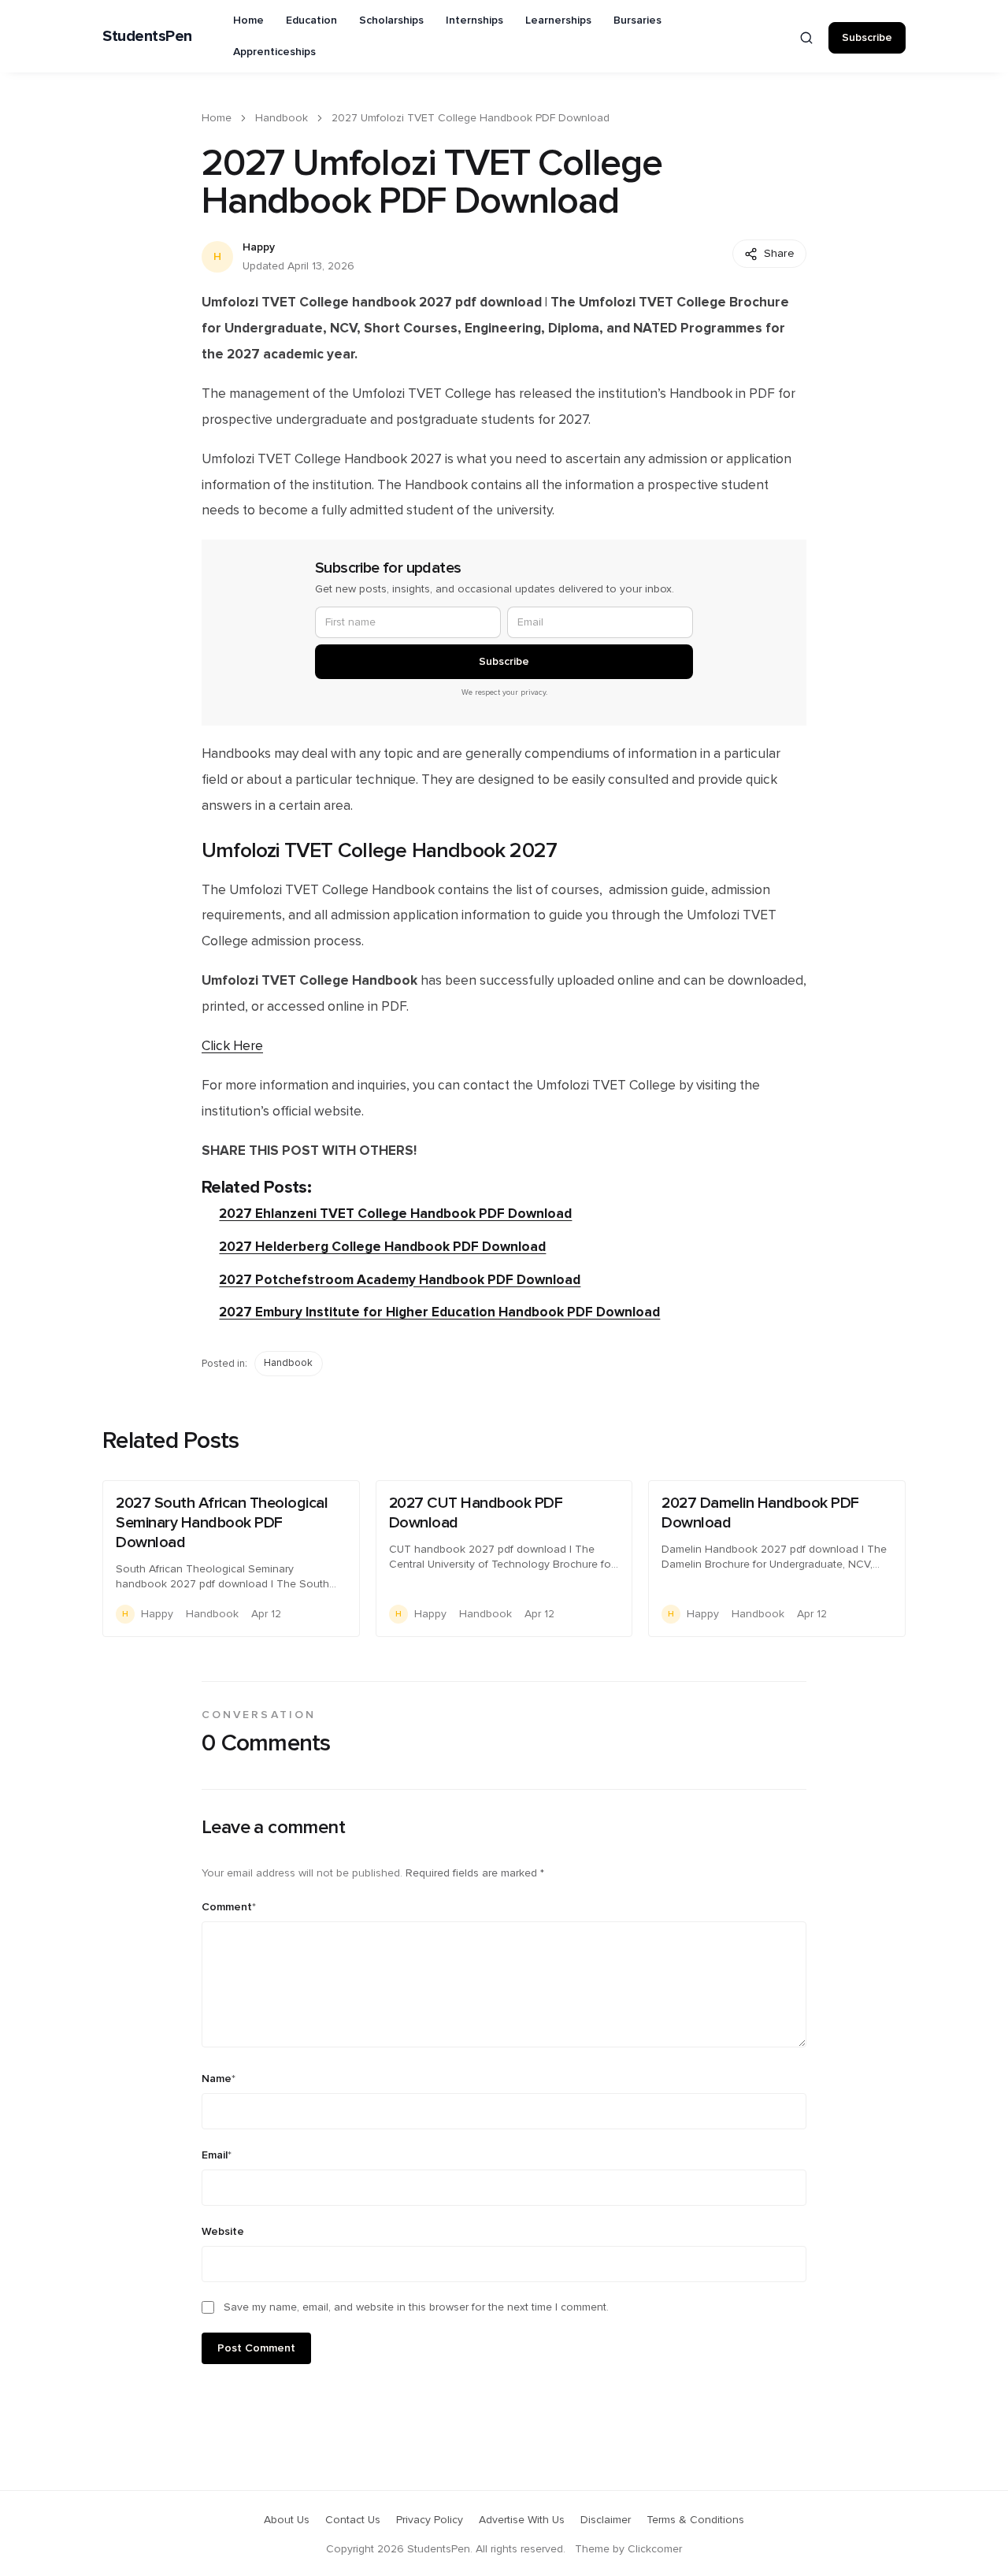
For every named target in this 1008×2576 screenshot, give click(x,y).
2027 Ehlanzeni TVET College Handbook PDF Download (395, 1214)
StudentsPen (147, 36)
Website (223, 2232)
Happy (259, 247)
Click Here (232, 1046)
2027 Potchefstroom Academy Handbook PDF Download (400, 1280)
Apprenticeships (274, 52)
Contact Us (353, 2520)
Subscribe (867, 38)
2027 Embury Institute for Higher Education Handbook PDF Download (439, 1312)
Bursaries (637, 20)
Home (248, 20)
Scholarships (391, 20)
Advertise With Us (522, 2520)
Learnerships (558, 20)
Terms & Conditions (695, 2520)
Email (217, 2155)
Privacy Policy (430, 2520)
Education (311, 20)
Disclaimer (606, 2520)
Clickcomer (655, 2549)
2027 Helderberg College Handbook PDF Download (382, 1247)
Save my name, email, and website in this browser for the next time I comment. (416, 2307)
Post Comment (256, 2348)
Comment (229, 1907)
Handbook (282, 118)
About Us (287, 2520)
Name (219, 2079)
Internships (474, 20)
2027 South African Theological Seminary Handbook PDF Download (222, 1523)
